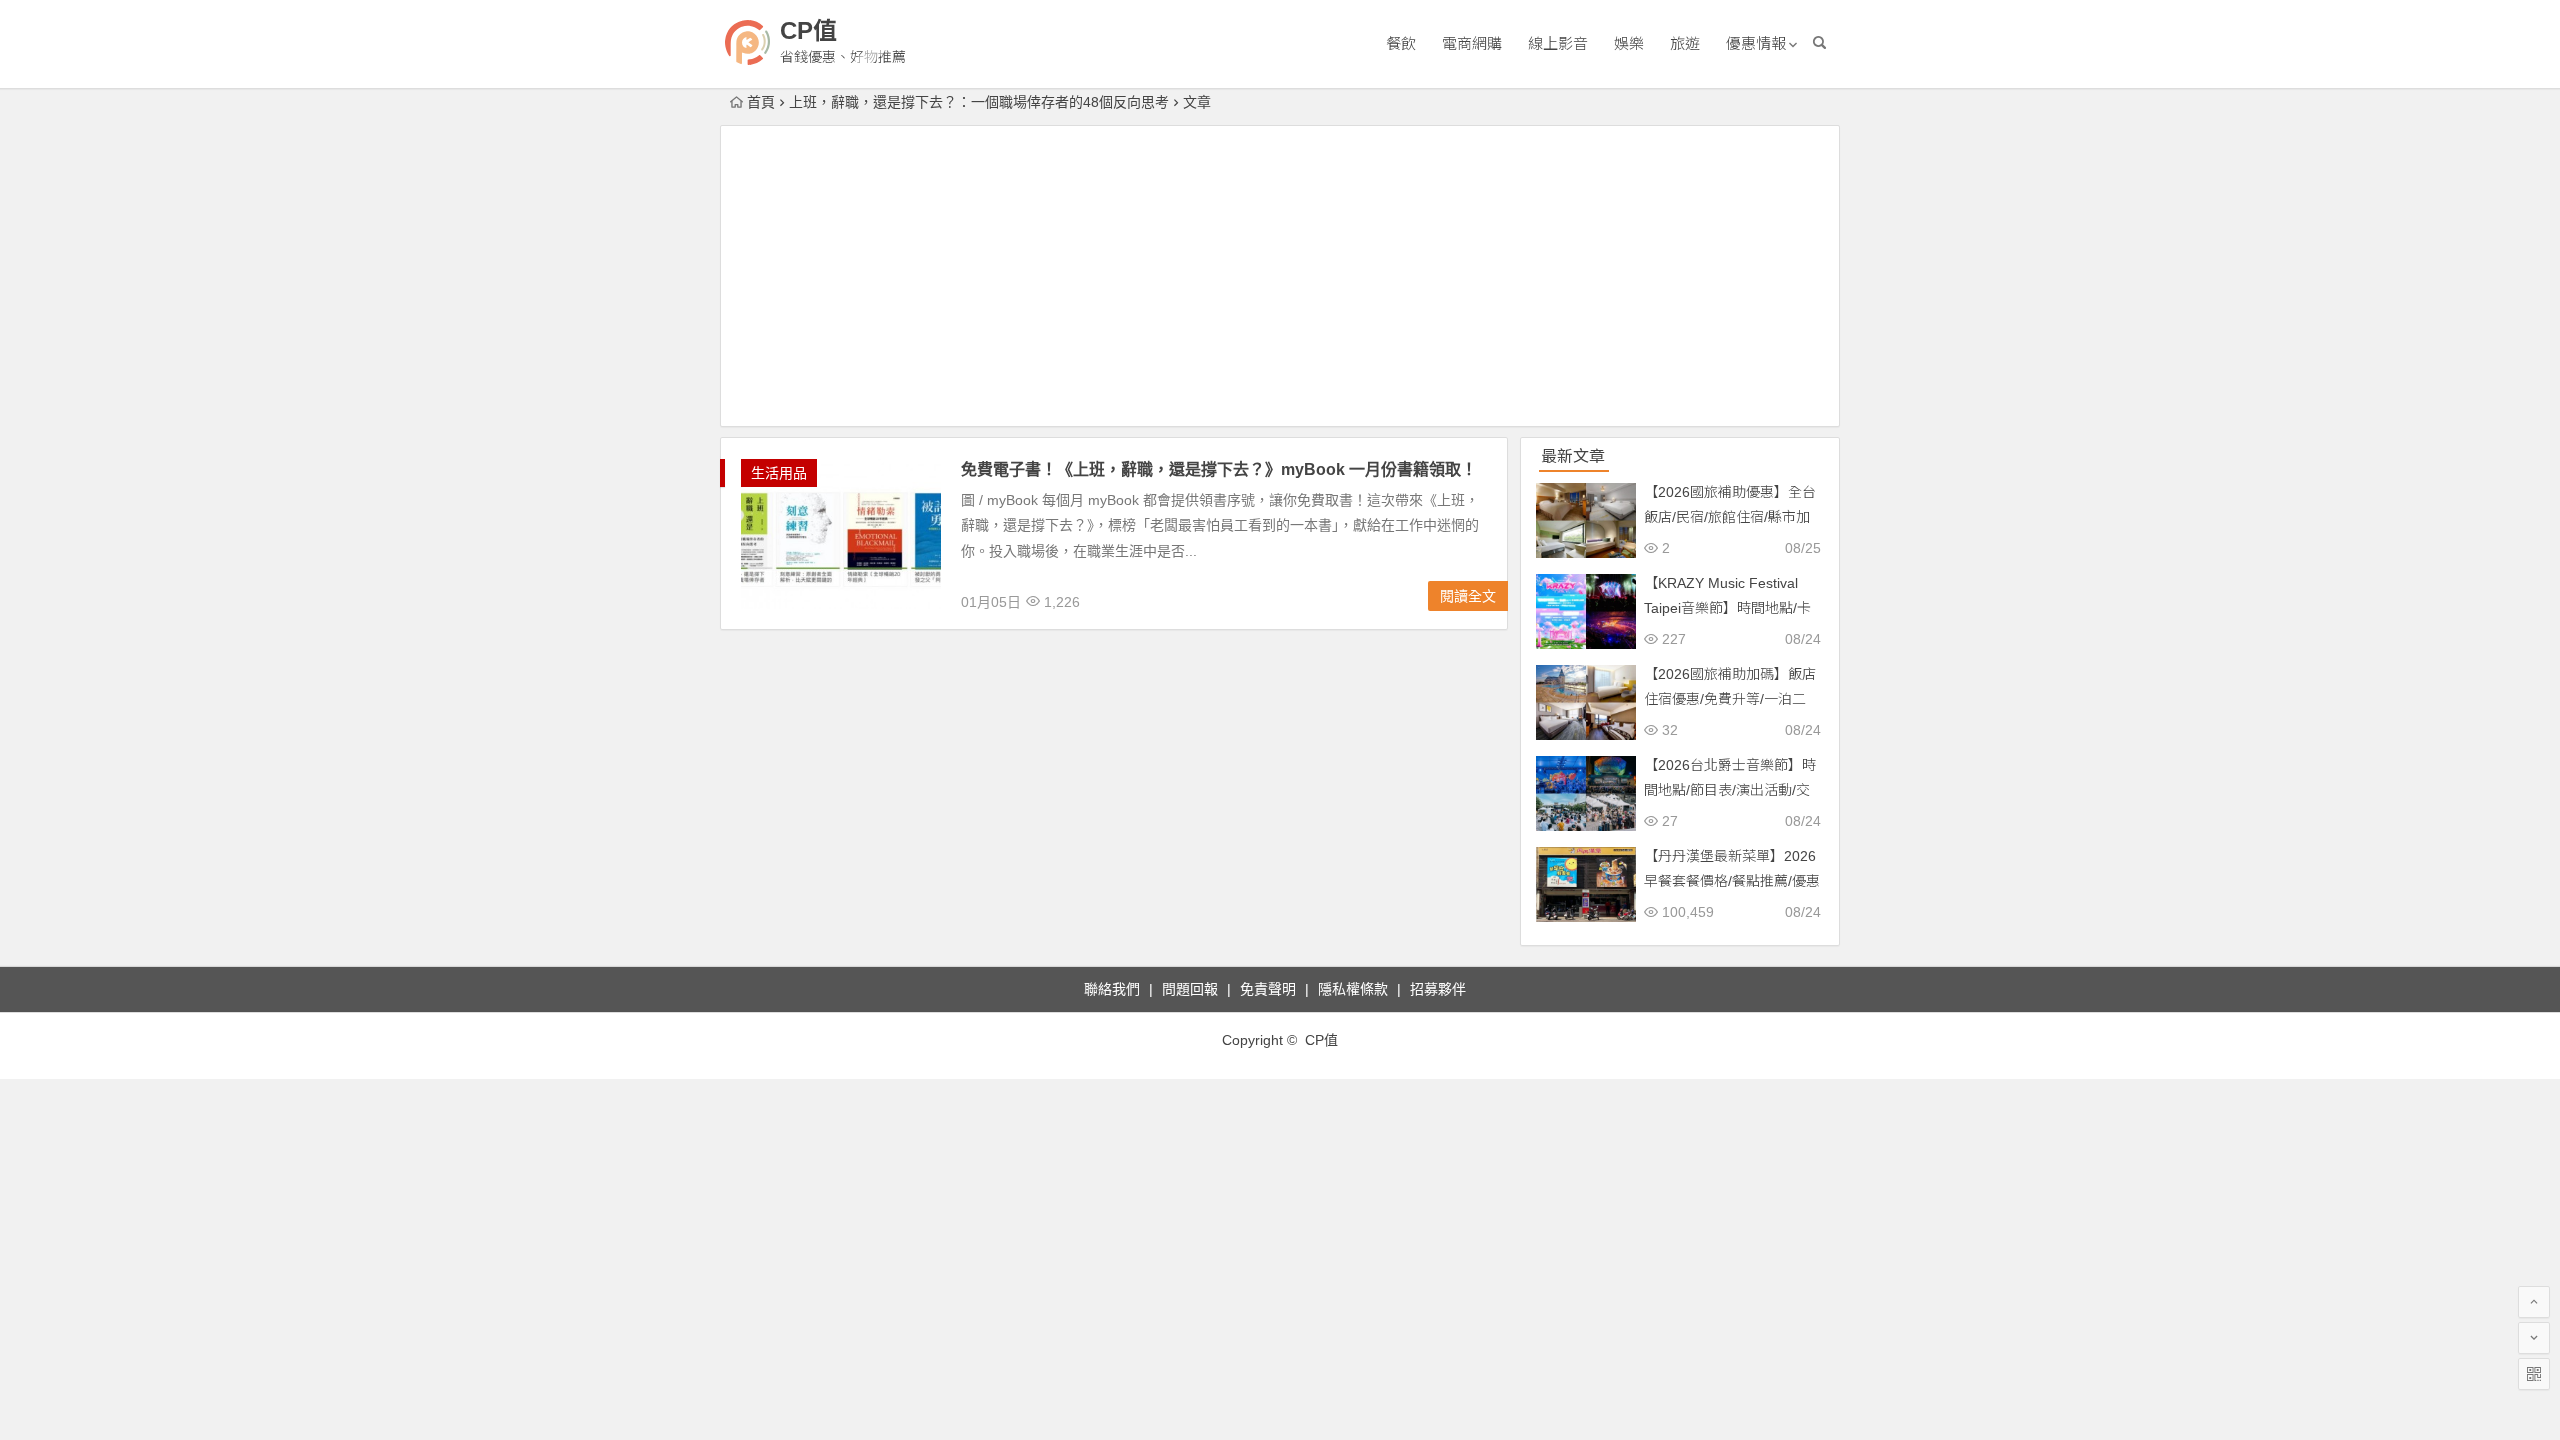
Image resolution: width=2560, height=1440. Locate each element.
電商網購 (1472, 43)
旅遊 (1685, 43)
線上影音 (1558, 43)
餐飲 (1401, 43)
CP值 (808, 30)
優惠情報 (1756, 43)
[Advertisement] (1280, 276)
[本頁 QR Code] (2534, 1374)
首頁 (761, 102)
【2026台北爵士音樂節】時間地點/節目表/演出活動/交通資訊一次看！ (1730, 790)
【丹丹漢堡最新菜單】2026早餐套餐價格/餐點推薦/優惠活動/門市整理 (1732, 881)
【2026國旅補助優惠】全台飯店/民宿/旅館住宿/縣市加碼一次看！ (1730, 517)
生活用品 (779, 473)
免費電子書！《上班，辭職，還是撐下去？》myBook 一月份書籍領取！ (1219, 469)
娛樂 (1629, 43)
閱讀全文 (1468, 596)
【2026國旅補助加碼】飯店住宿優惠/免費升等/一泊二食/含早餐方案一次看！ (1730, 699)
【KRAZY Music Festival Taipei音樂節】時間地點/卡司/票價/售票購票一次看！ (1727, 608)
